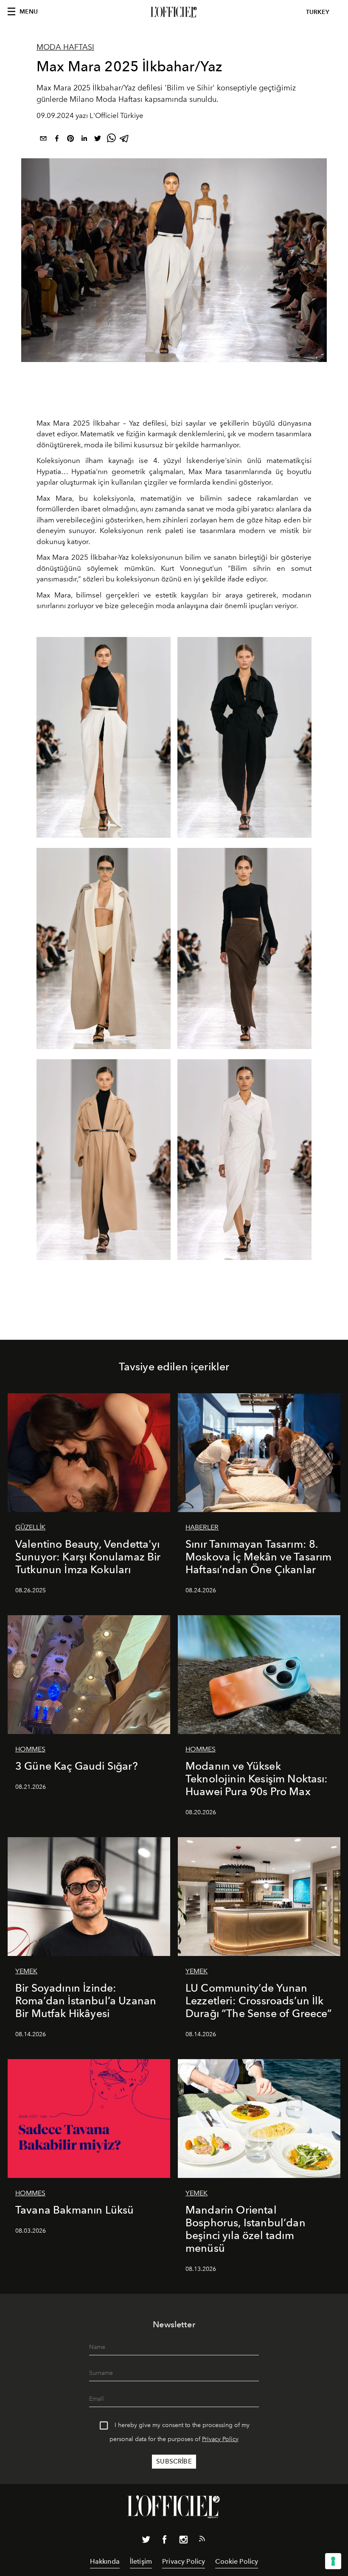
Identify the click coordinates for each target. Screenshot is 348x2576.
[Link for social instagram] (183, 2541)
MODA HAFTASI (65, 47)
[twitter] (98, 140)
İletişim (141, 2561)
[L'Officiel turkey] (174, 12)
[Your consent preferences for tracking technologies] (333, 2561)
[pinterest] (70, 140)
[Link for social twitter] (146, 2541)
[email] (43, 140)
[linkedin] (84, 140)
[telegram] (125, 140)
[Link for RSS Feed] (202, 2540)
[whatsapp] (111, 140)
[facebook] (57, 140)
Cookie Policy (237, 2561)
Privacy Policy (220, 2439)
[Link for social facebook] (165, 2541)
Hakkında (105, 2561)
